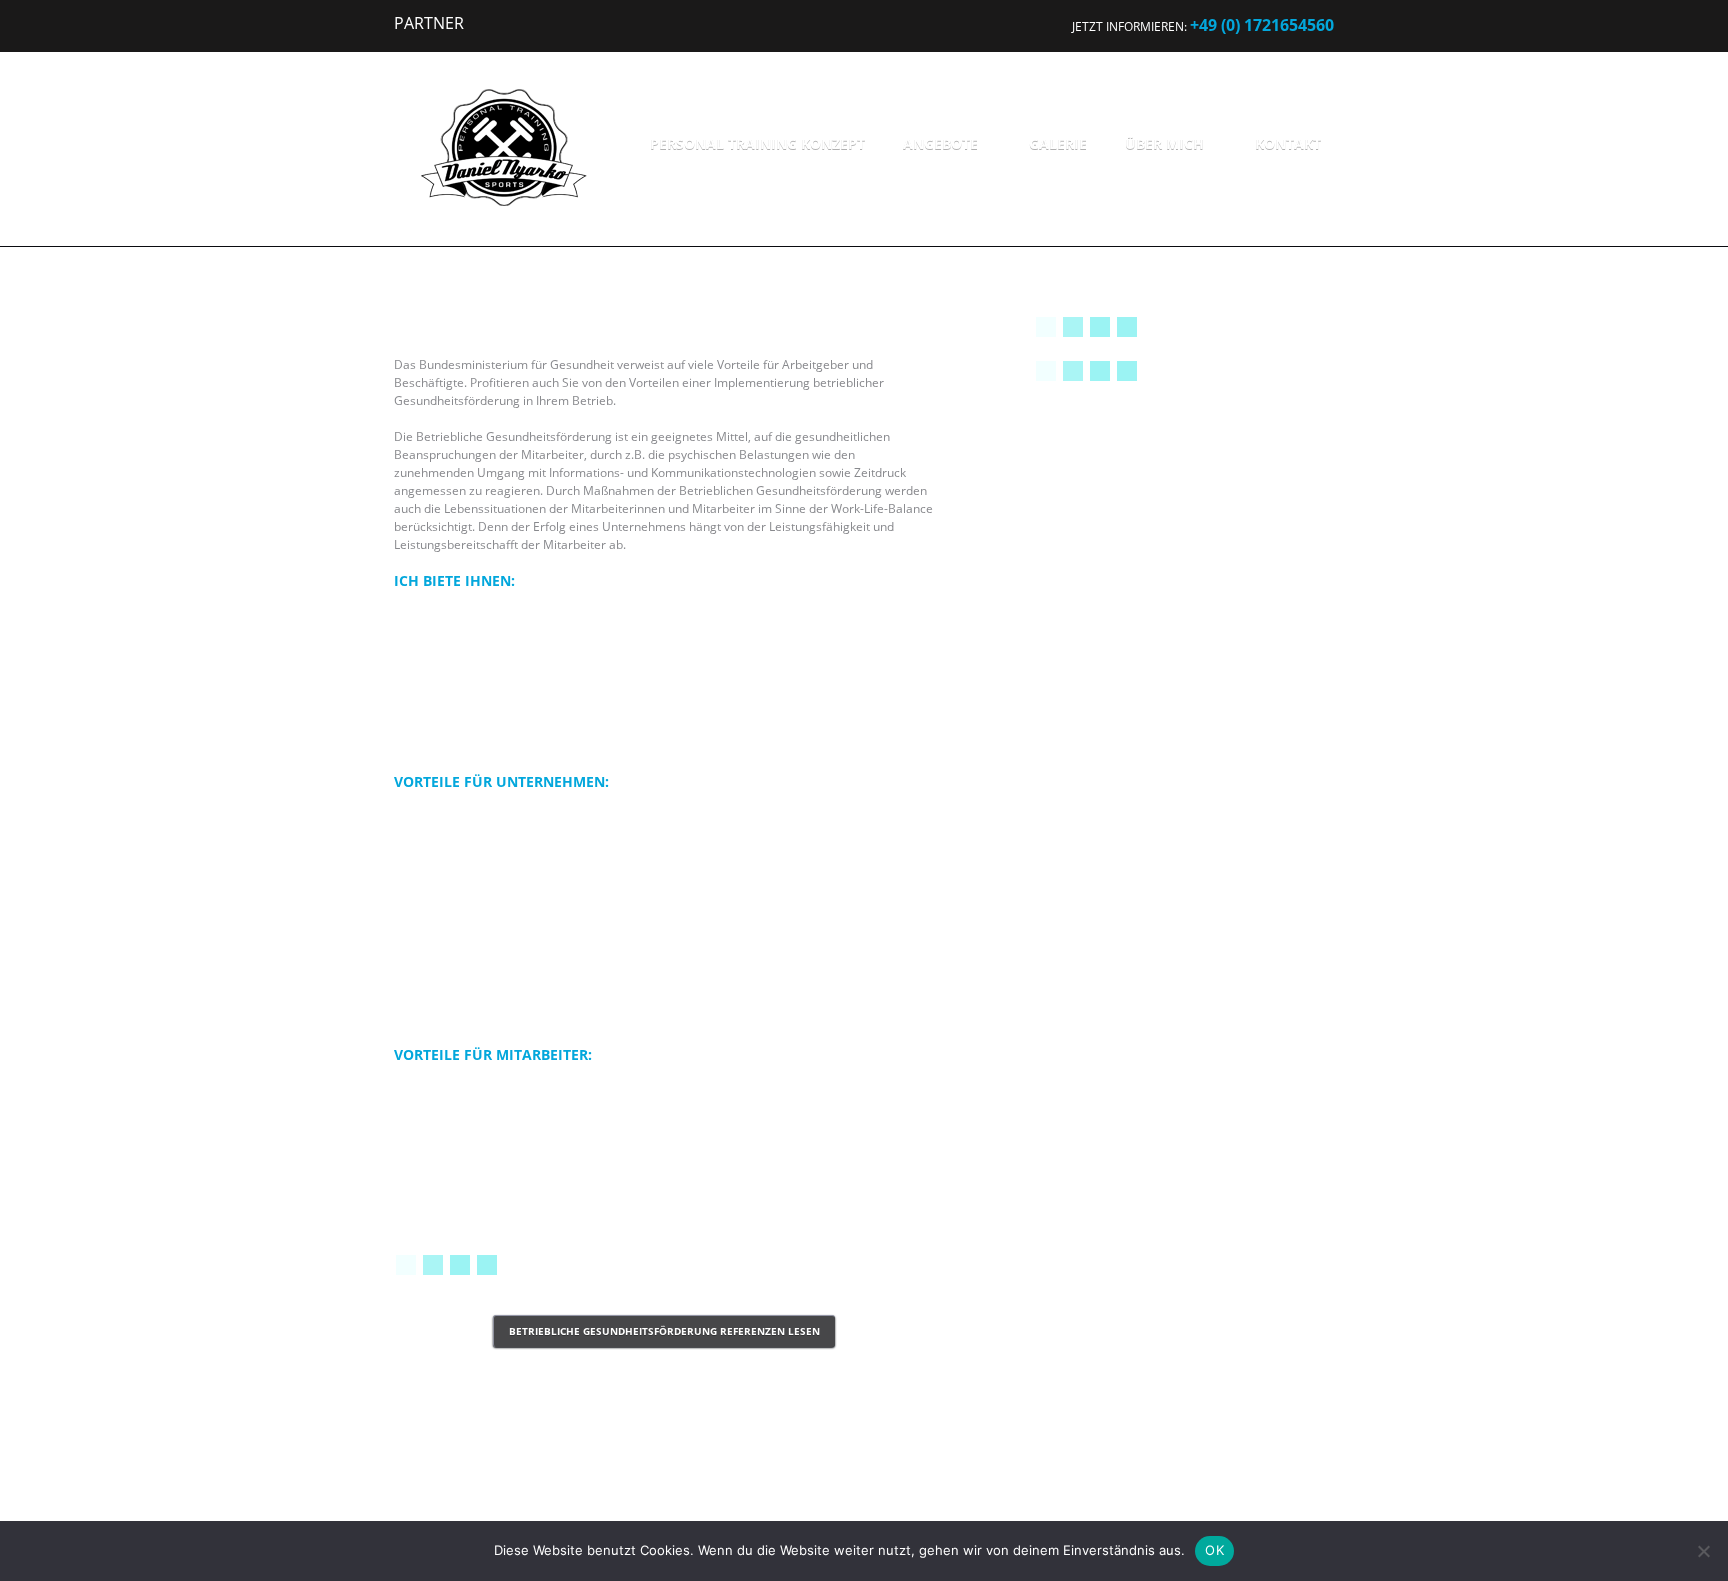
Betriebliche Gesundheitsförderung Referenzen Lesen (664, 1331)
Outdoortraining (1121, 671)
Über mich (1164, 143)
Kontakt (1288, 143)
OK (1214, 1550)
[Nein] (1703, 1551)
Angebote (940, 143)
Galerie (1058, 143)
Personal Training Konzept (757, 143)
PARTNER (429, 23)
